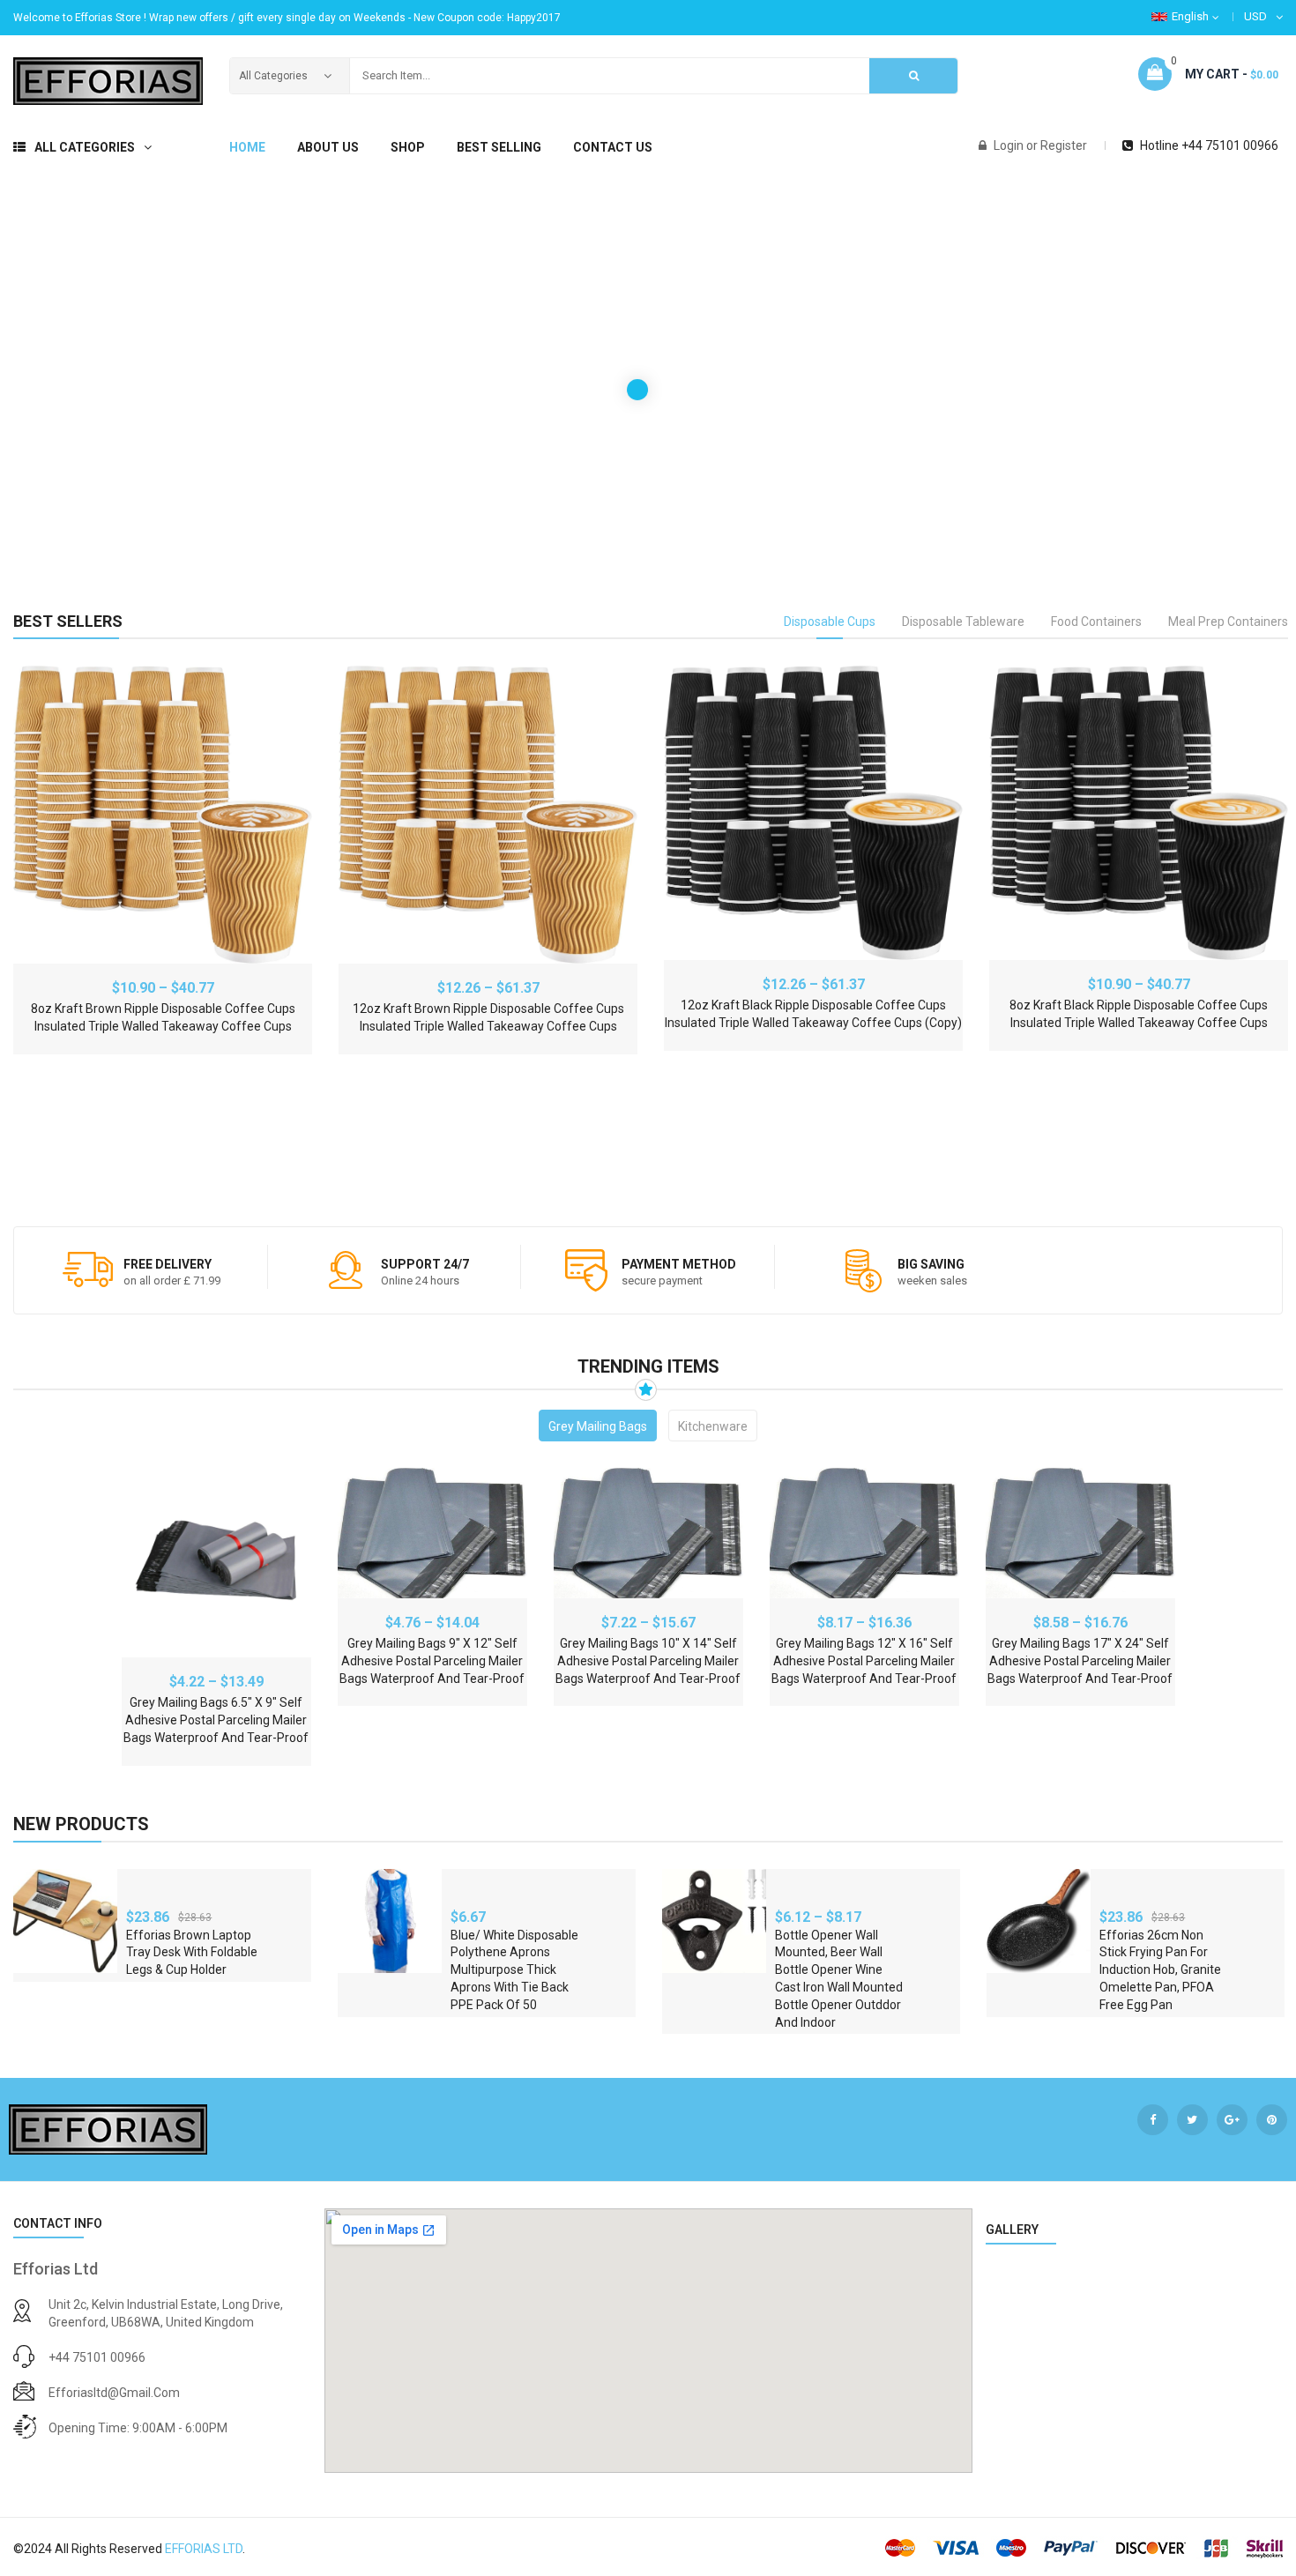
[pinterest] (1272, 2120)
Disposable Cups (830, 622)
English (1190, 16)
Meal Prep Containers (1228, 622)
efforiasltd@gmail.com (114, 2393)
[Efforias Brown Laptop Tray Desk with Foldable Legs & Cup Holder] (65, 1921)
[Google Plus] (1232, 2120)
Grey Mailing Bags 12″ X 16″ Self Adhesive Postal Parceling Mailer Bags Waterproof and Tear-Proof (864, 1661)
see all (1258, 1823)
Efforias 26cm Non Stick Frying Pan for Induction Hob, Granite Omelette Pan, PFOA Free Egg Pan (1160, 1970)
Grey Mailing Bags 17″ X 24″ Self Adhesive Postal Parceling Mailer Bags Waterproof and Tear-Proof (1080, 1661)
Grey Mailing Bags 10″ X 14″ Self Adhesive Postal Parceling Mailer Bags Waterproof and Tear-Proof (648, 1661)
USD (1255, 16)
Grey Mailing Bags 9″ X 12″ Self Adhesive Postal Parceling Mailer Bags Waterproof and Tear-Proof (432, 1661)
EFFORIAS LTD (204, 2549)
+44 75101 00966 (97, 2357)
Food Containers (1096, 622)
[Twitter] (1192, 2120)
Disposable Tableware (963, 622)
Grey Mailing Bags (598, 1426)
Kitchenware (713, 1426)
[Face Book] (1153, 2120)
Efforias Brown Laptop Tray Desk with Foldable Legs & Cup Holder (192, 1953)
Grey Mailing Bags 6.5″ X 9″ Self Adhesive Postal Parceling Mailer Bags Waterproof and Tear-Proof (216, 1720)
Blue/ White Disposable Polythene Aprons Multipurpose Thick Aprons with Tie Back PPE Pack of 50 (514, 1970)
